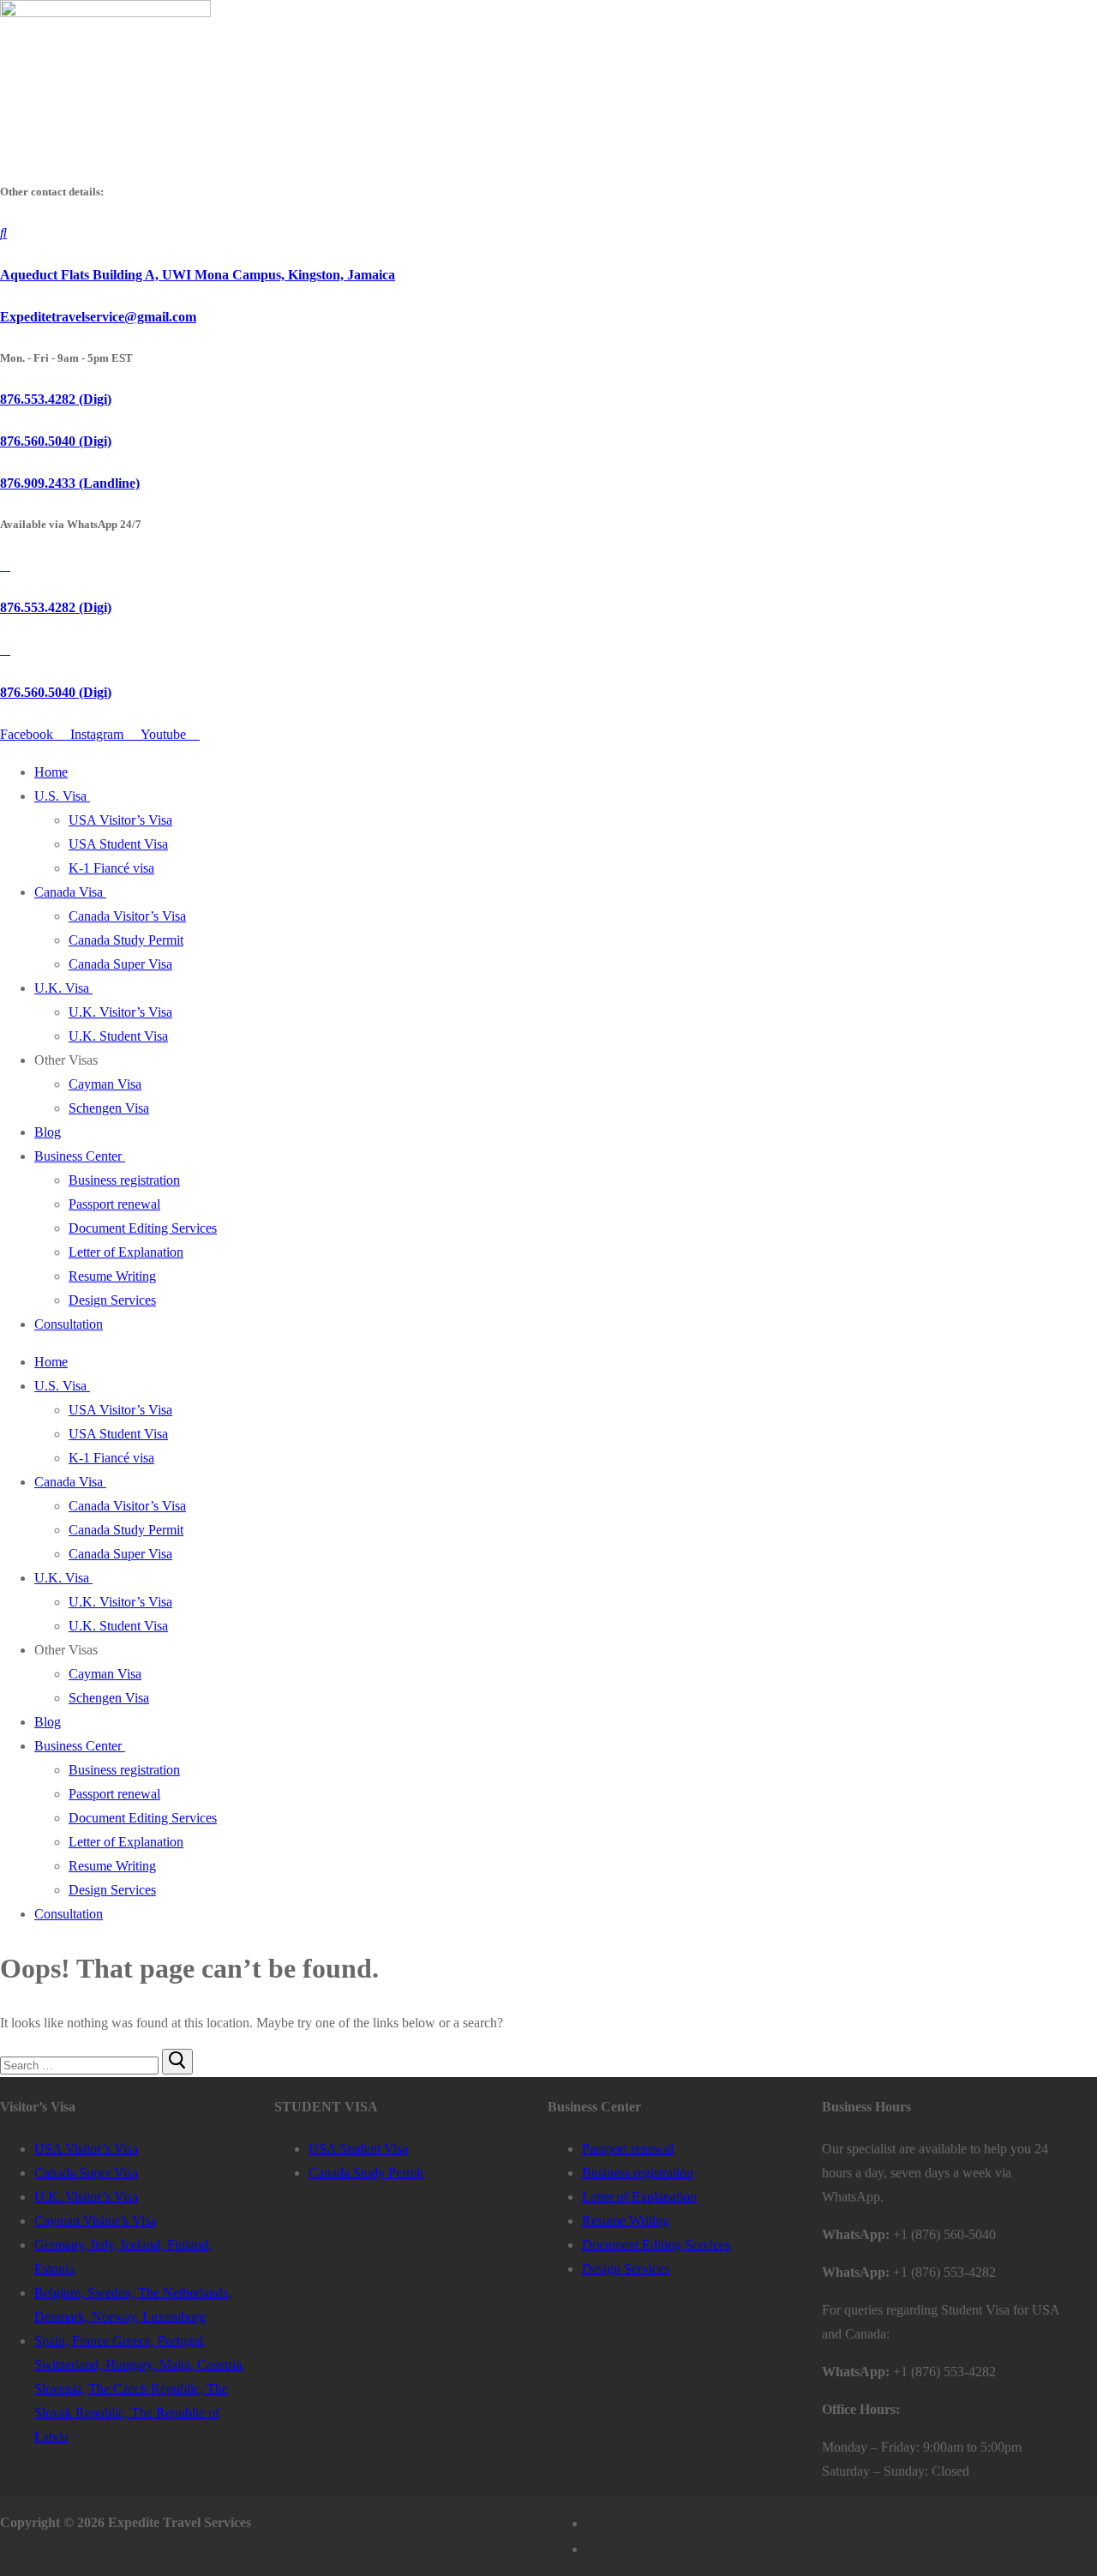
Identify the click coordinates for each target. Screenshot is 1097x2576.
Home (51, 772)
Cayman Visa (105, 1084)
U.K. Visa (62, 988)
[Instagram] (593, 2549)
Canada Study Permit (126, 940)
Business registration (124, 1180)
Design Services (112, 1300)
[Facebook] (593, 2524)
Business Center (78, 1156)
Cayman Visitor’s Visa (95, 2221)
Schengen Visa (109, 1108)
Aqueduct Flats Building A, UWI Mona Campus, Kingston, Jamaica (198, 275)
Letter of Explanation (126, 1252)
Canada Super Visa (120, 964)
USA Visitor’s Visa (120, 820)
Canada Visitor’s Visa (127, 916)
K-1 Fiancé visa (111, 868)
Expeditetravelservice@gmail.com (98, 317)
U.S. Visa (60, 796)
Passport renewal (114, 1204)
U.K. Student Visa (118, 1036)
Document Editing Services (143, 1228)
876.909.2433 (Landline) (70, 483)
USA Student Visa (118, 844)
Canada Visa (69, 892)
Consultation (69, 1324)
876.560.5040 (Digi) (56, 441)
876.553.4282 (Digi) (56, 399)
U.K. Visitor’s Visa (120, 1012)
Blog (48, 1132)
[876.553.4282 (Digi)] (5, 565)
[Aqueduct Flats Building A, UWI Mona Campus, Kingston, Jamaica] (3, 233)
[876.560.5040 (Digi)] (5, 649)
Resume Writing (112, 1276)
